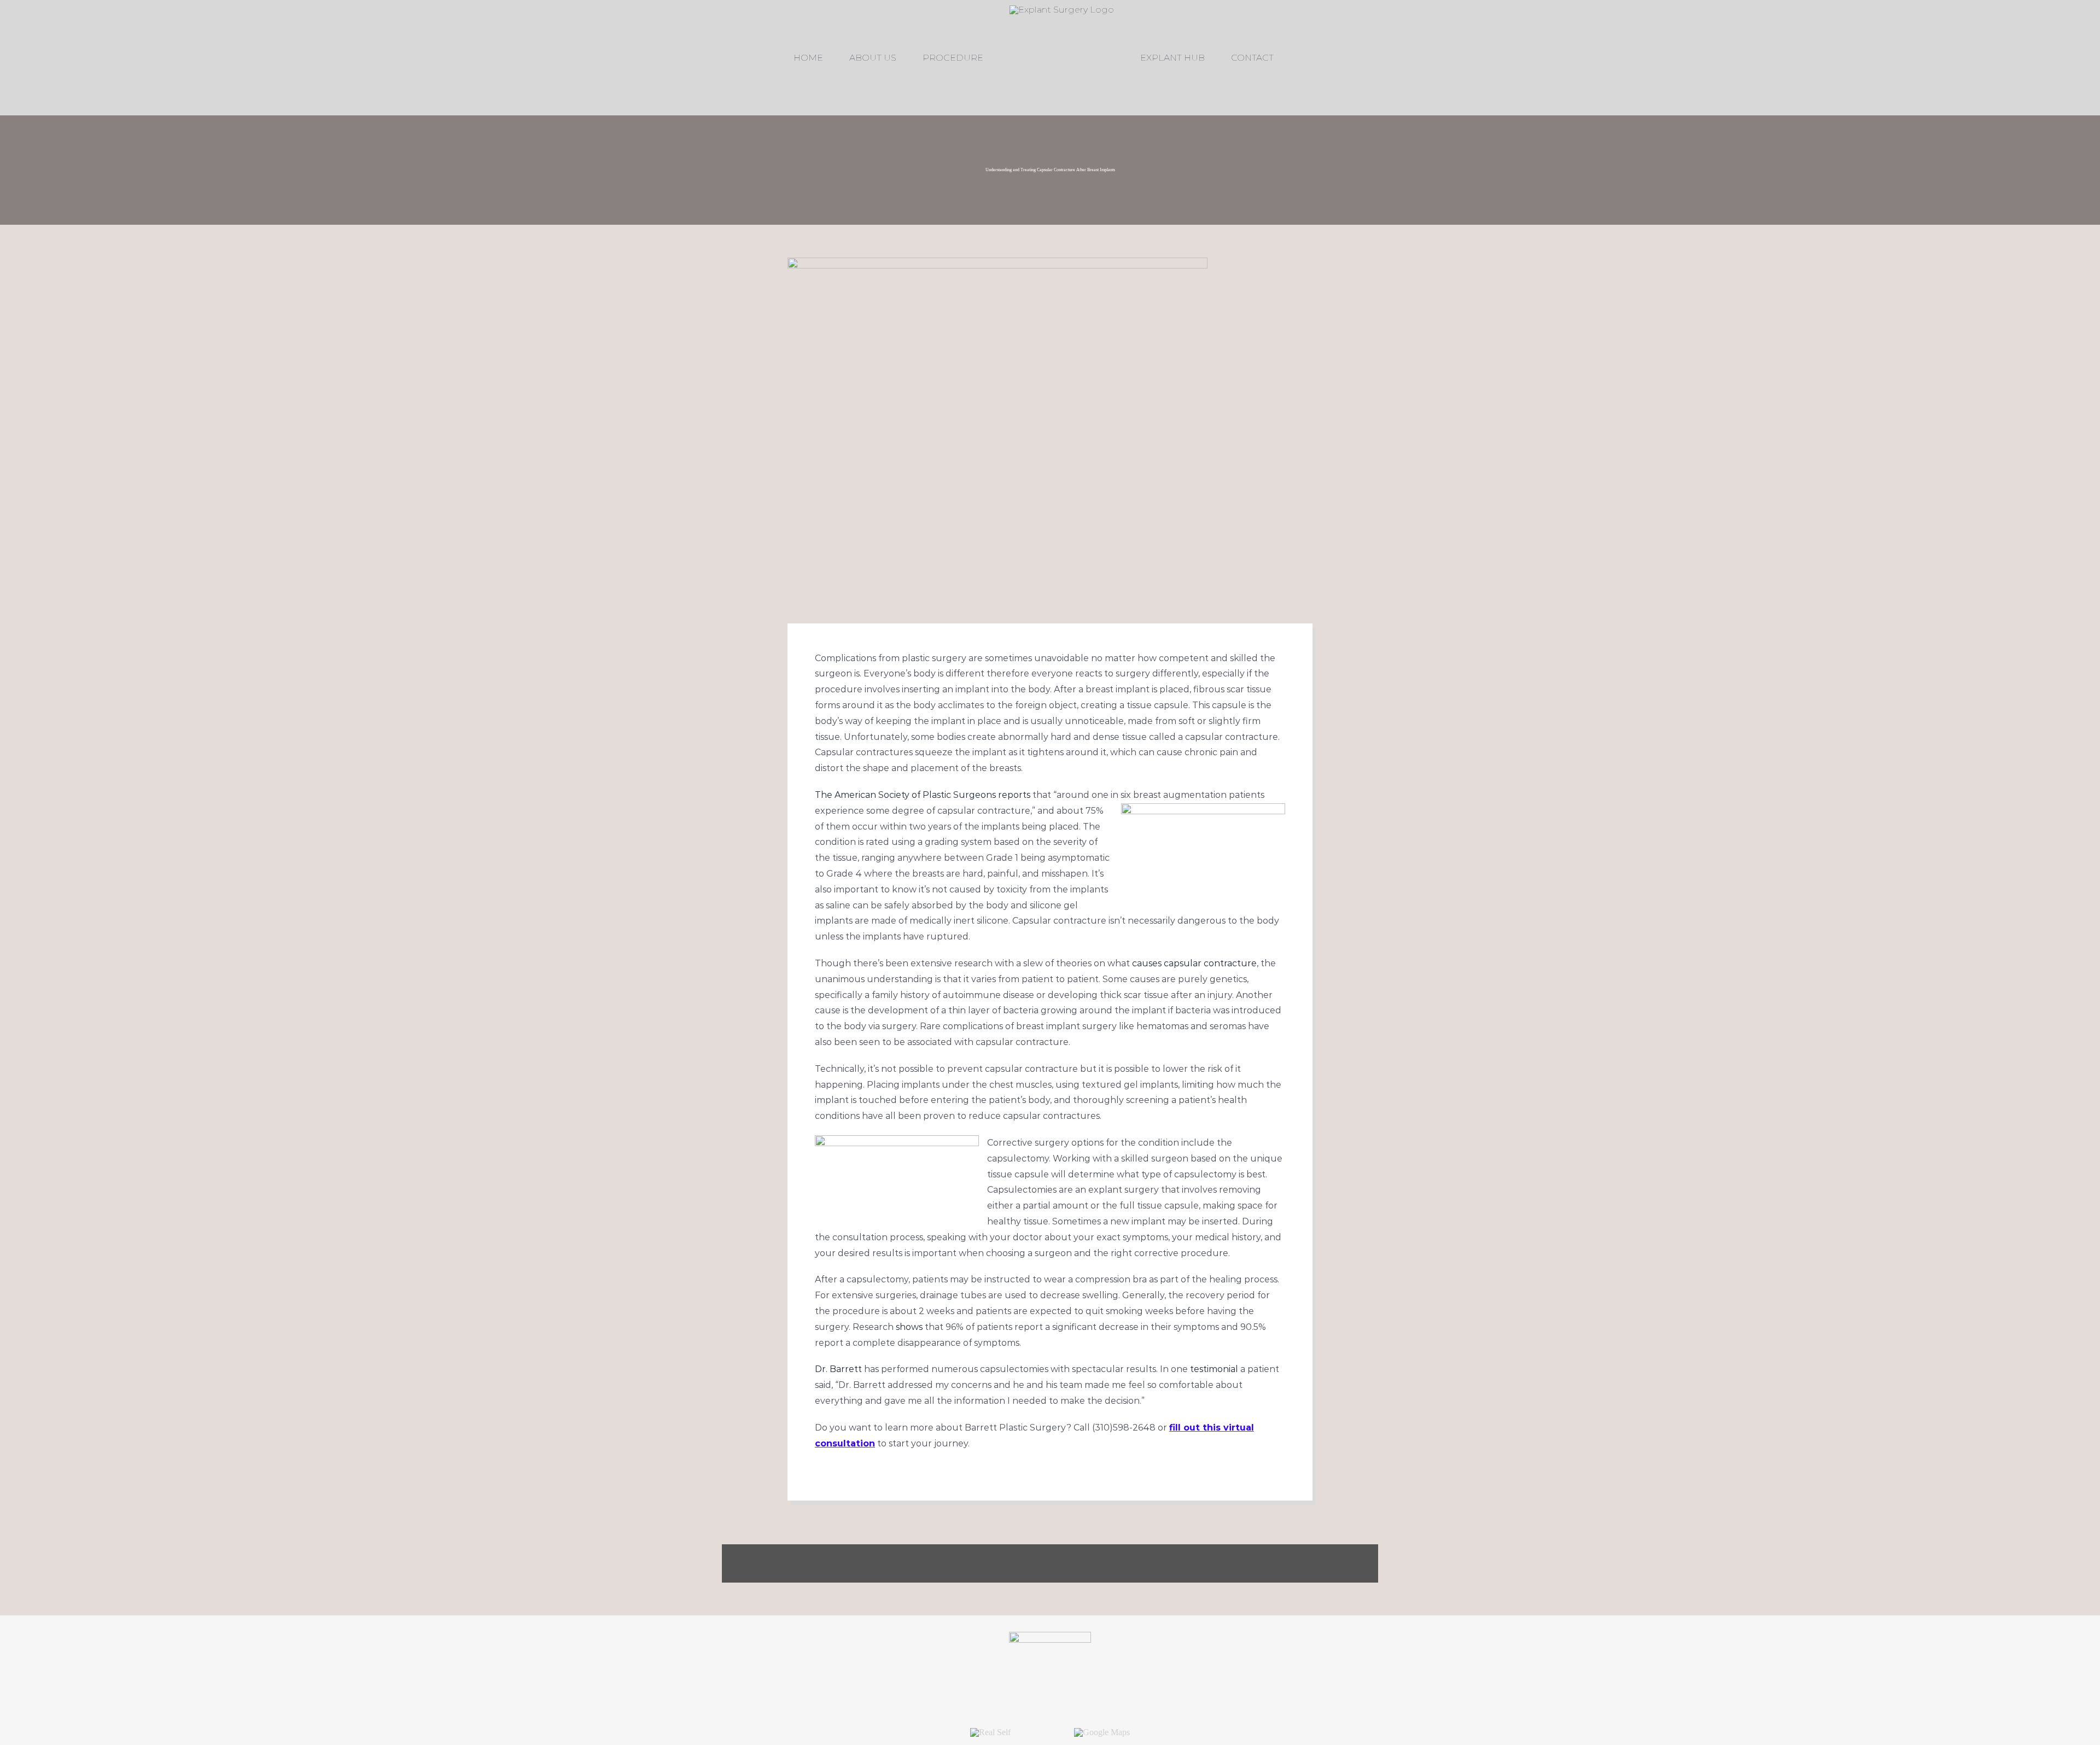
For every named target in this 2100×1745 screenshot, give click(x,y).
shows (909, 1327)
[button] (1259, 58)
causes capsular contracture (1194, 963)
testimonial (1214, 1369)
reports (1014, 795)
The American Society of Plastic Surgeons (905, 795)
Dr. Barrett (838, 1369)
